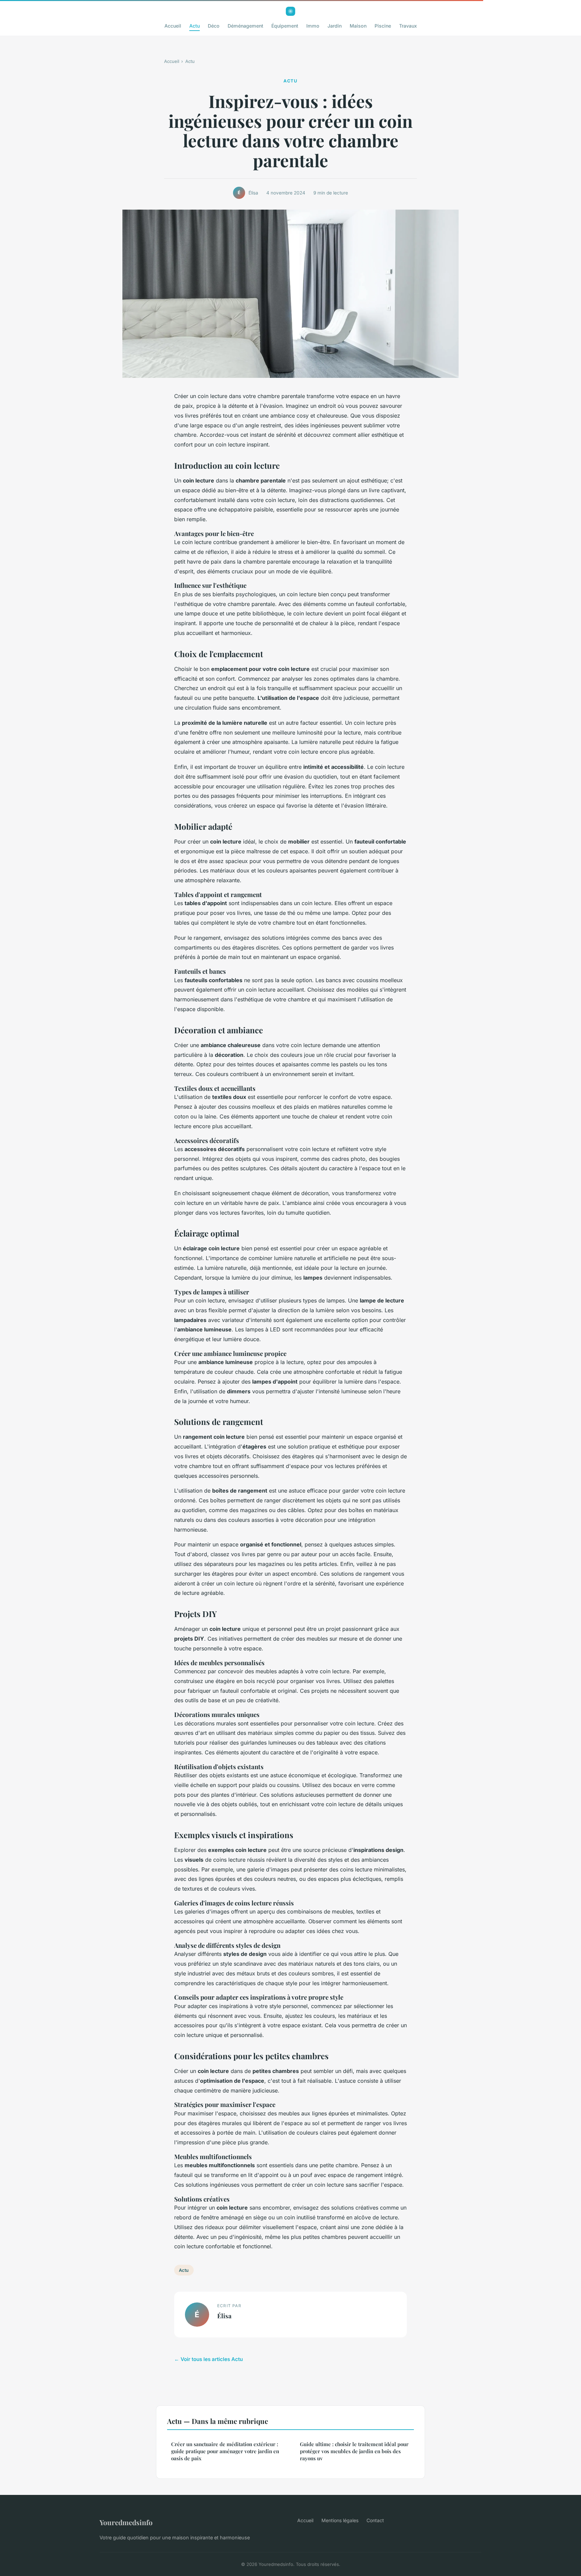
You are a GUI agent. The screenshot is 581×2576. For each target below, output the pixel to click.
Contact (375, 2520)
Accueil (173, 26)
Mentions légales (340, 2520)
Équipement (285, 26)
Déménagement (245, 26)
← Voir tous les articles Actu (208, 2359)
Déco (214, 26)
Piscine (383, 26)
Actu (195, 26)
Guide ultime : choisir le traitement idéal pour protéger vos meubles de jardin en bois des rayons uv (354, 2451)
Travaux (408, 26)
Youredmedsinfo (126, 2522)
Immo (313, 26)
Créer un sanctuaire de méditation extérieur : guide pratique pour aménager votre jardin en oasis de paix (225, 2451)
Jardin (335, 26)
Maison (358, 26)
